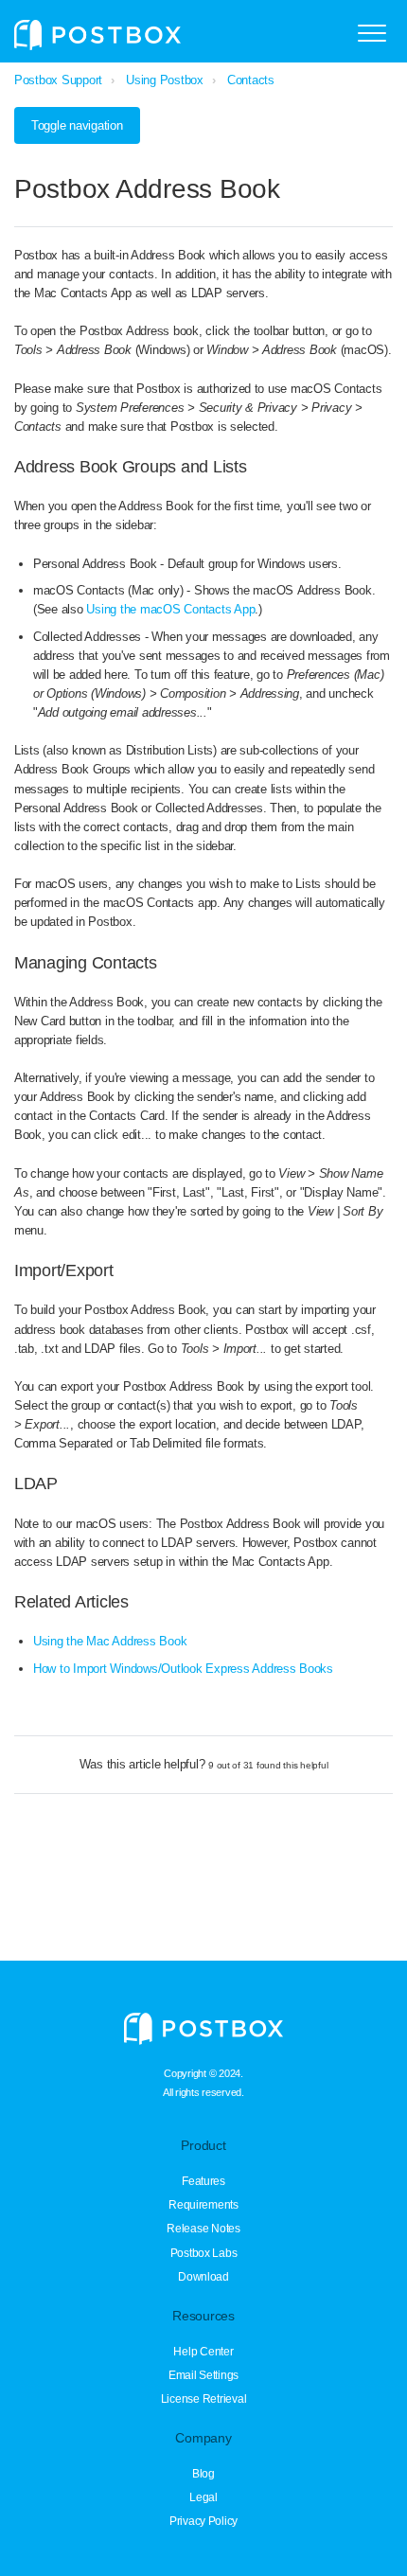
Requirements (203, 2205)
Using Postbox (165, 80)
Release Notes (203, 2229)
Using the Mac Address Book (110, 1641)
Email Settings (203, 2375)
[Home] (97, 35)
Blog (203, 2474)
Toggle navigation (77, 125)
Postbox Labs (204, 2253)
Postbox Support (58, 80)
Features (203, 2181)
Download (203, 2277)
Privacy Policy (203, 2521)
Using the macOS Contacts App (170, 609)
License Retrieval (204, 2399)
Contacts (251, 80)
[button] (372, 33)
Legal (203, 2497)
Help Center (203, 2352)
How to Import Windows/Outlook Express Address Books (183, 1669)
